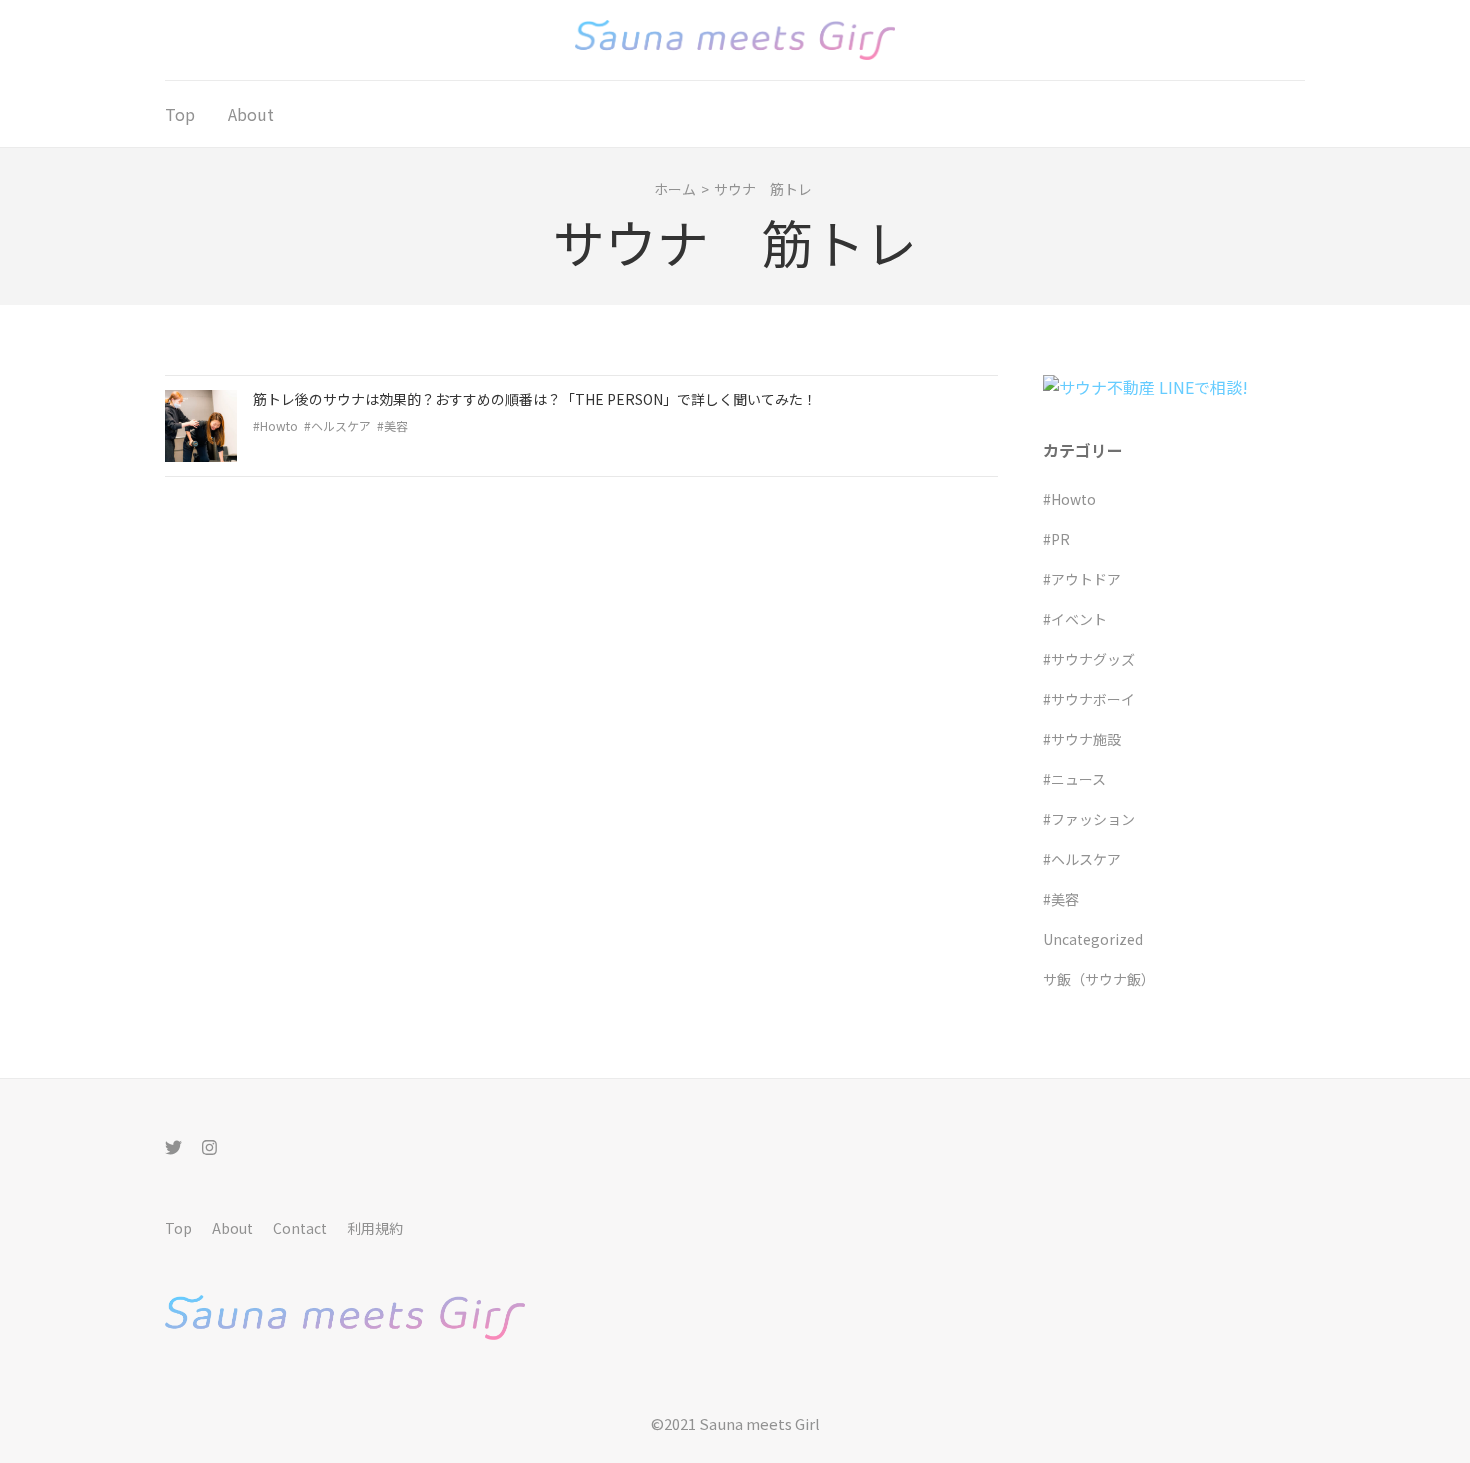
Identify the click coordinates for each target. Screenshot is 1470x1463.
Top (180, 114)
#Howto (275, 425)
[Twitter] (173, 1146)
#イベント (1075, 619)
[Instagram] (209, 1146)
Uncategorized (1093, 939)
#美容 (392, 425)
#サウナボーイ (1089, 699)
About (251, 114)
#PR (1056, 539)
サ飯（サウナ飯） (1099, 979)
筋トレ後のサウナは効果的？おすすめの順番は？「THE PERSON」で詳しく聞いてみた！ (535, 399)
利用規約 (375, 1228)
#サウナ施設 (1082, 739)
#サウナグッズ (1089, 659)
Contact (300, 1228)
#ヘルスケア (337, 425)
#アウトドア (1082, 579)
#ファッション (1089, 819)
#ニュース (1074, 779)
